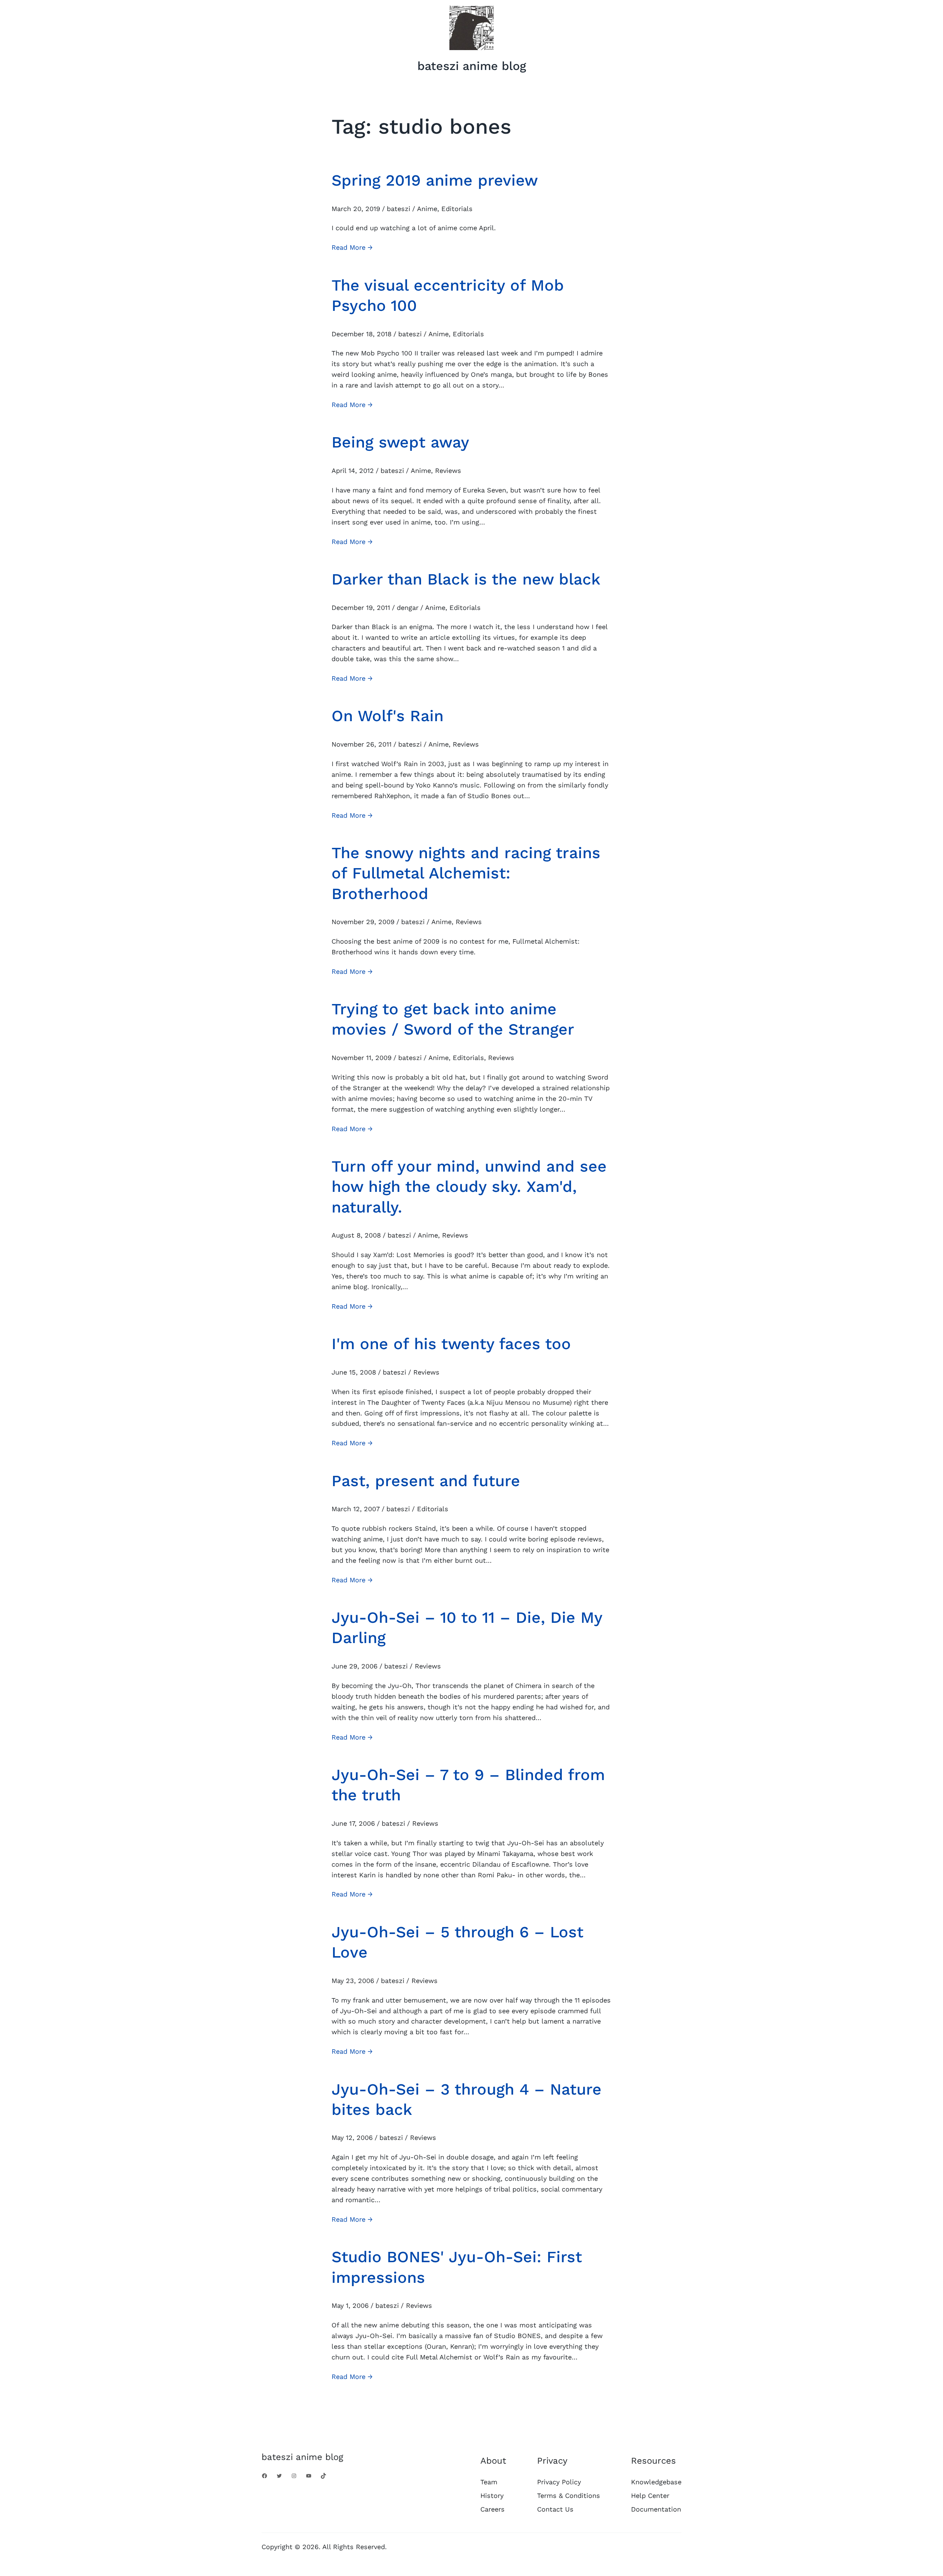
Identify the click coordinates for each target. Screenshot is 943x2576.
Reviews (448, 471)
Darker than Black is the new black (466, 579)
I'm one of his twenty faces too (451, 1344)
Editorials (457, 209)
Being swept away (400, 442)
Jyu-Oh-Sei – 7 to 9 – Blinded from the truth (468, 1785)
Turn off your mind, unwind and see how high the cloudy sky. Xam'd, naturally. (469, 1187)
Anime (427, 209)
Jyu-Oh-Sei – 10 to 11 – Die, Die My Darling (467, 1627)
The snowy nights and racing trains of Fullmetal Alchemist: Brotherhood (466, 873)
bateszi (399, 209)
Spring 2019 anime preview (435, 180)
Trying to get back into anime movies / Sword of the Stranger (453, 1019)
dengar (408, 608)
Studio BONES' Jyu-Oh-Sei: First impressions (457, 2267)
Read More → (352, 248)
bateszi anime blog (472, 66)
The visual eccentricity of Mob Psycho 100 (448, 295)
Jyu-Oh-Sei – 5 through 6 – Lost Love (458, 1942)
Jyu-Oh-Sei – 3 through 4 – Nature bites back (467, 2099)
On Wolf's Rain (388, 716)
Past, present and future (426, 1481)
